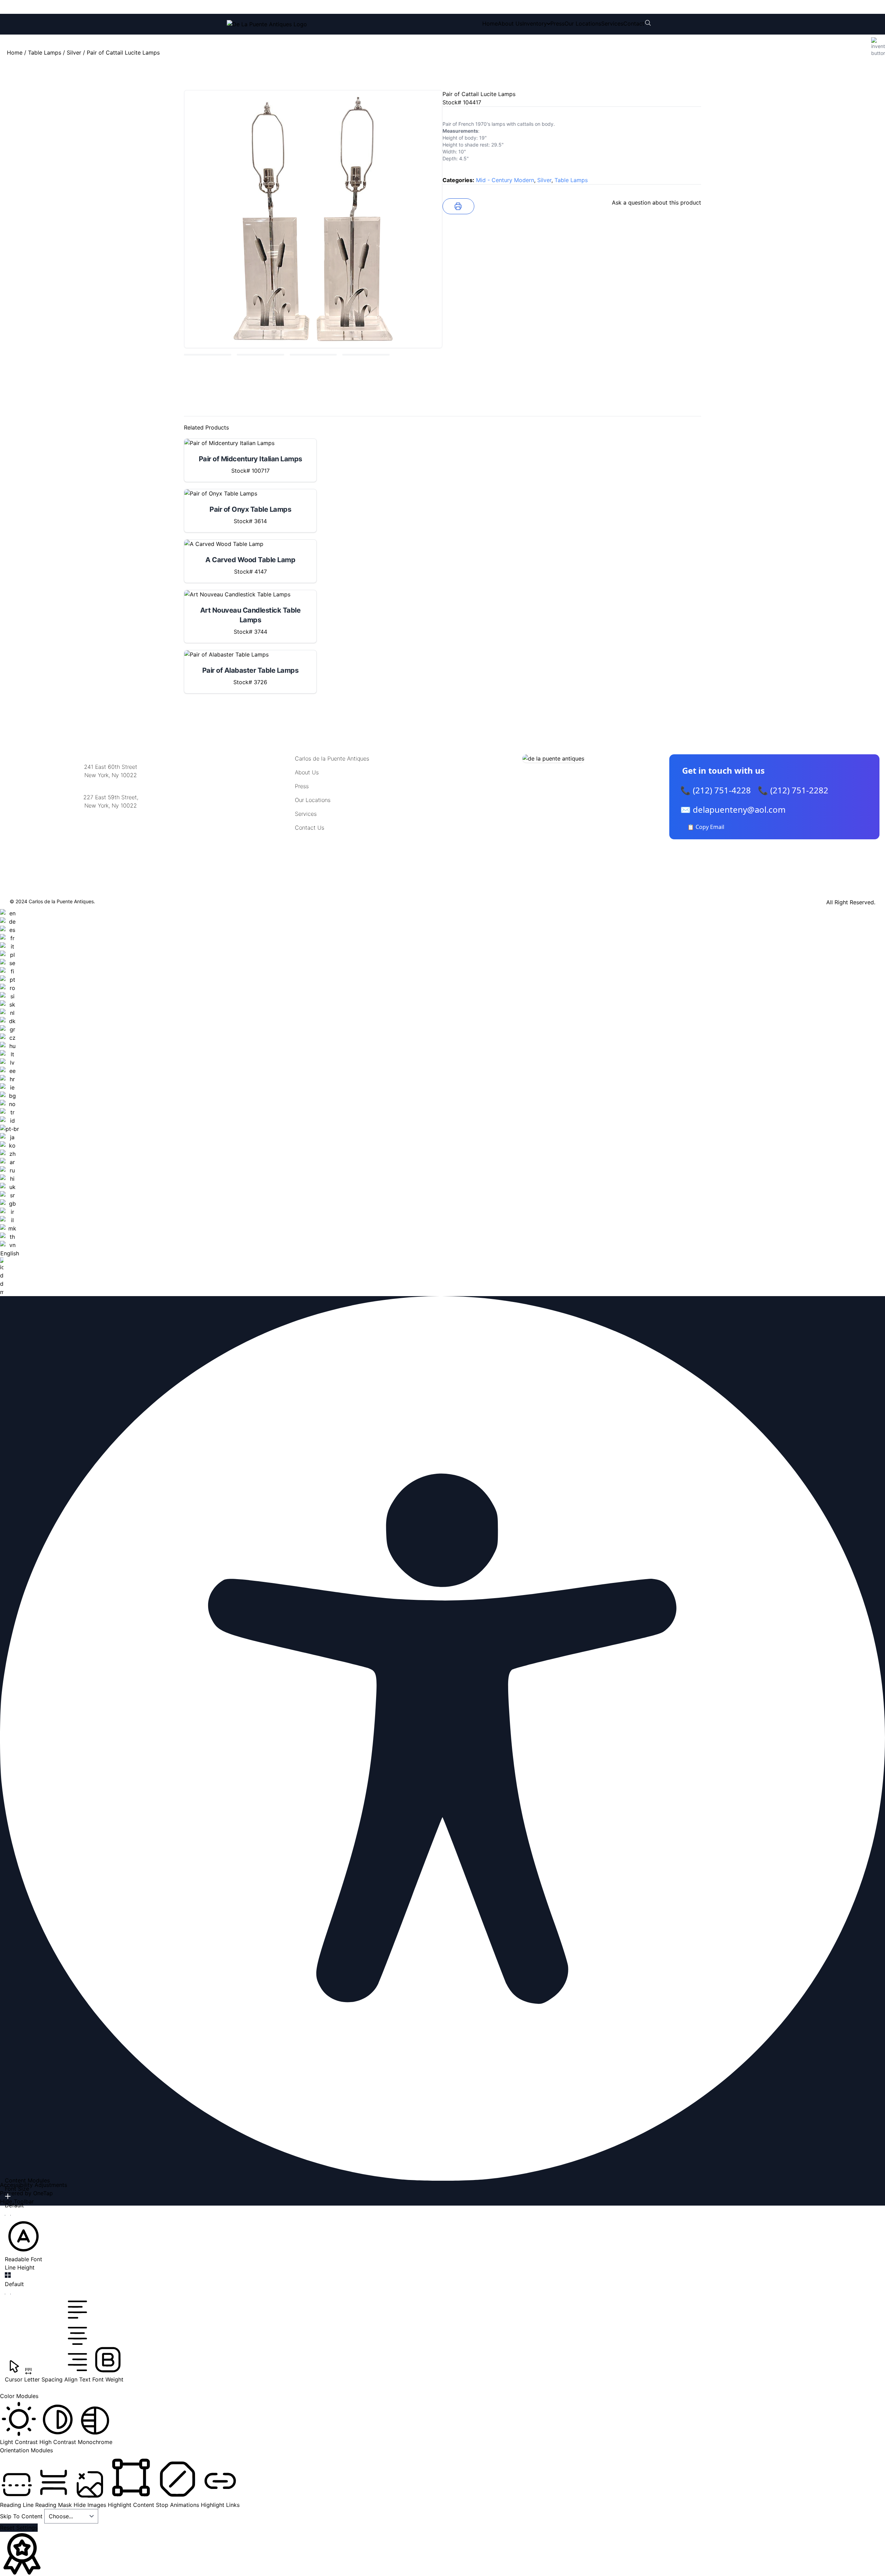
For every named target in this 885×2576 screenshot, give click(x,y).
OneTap (43, 2193)
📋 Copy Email (706, 827)
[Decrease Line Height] (8, 2294)
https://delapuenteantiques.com (111, 828)
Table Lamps (45, 53)
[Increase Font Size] (8, 2196)
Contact (634, 23)
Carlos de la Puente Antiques (332, 758)
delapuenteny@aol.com (111, 839)
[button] (24, 2240)
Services (612, 23)
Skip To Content (22, 2516)
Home (490, 23)
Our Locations (583, 23)
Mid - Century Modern (505, 180)
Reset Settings (19, 2528)
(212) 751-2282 (331, 7)
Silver (74, 53)
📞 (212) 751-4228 (716, 790)
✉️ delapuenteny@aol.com (733, 809)
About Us (510, 23)
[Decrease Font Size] (8, 2215)
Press (557, 23)
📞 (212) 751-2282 (793, 790)
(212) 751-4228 (273, 7)
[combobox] (10, 1103)
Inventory (535, 23)
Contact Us (310, 828)
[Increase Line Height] (8, 2275)
